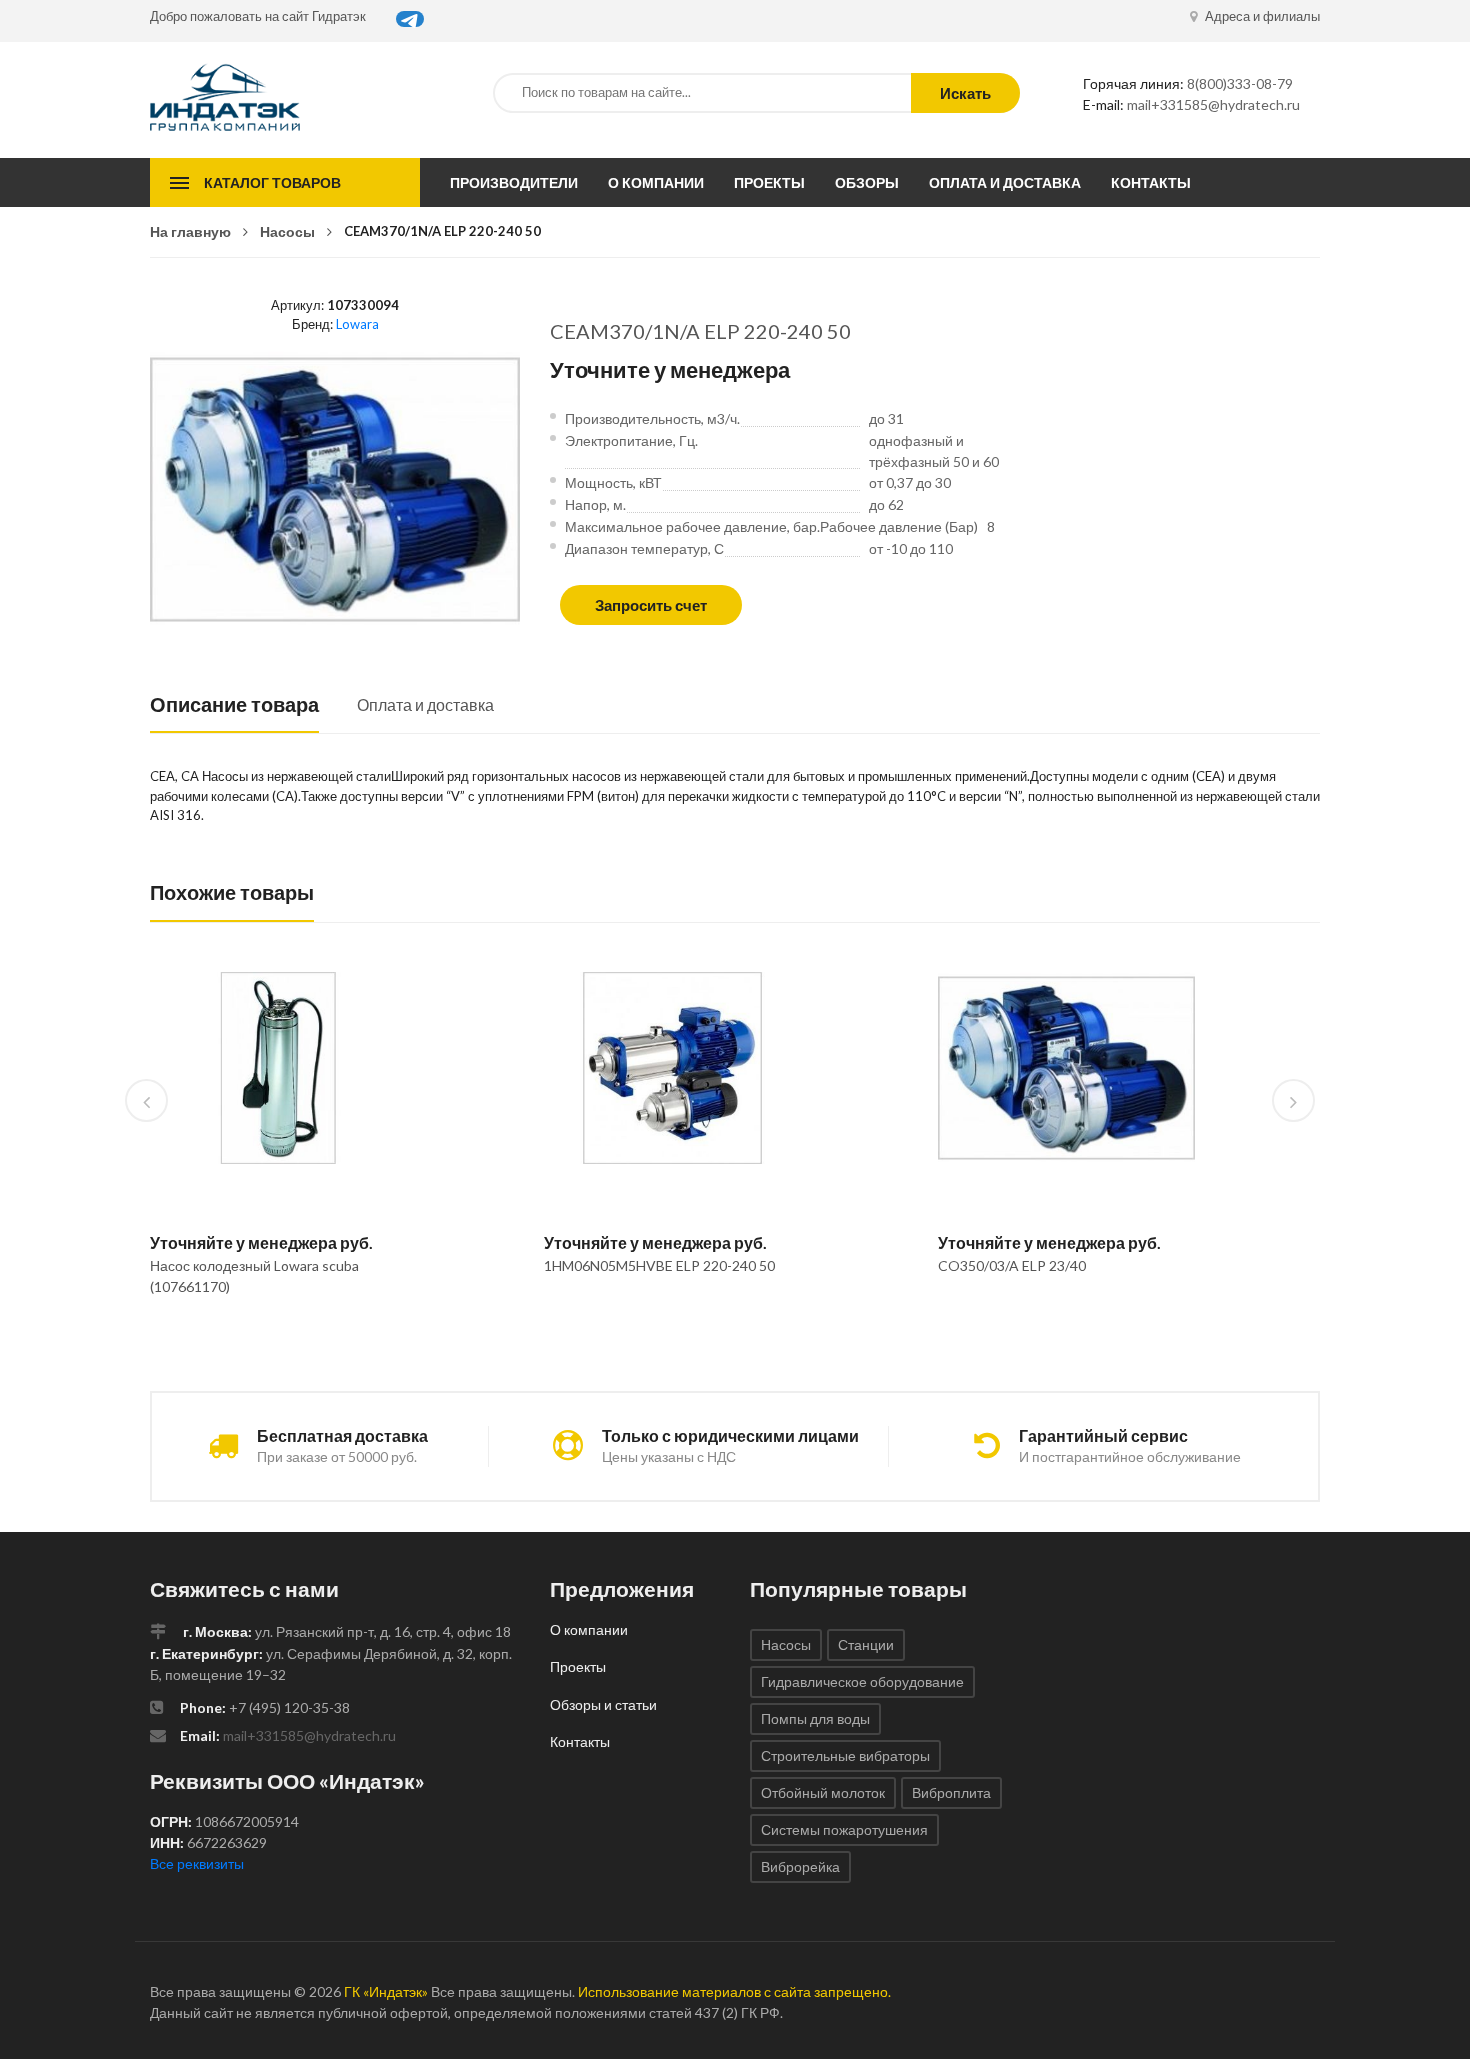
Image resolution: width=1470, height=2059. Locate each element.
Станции (866, 1644)
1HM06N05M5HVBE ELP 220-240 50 (659, 1265)
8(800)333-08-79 (1240, 83)
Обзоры (867, 182)
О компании (656, 182)
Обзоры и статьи (603, 1704)
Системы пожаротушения (844, 1829)
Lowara (357, 324)
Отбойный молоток (823, 1792)
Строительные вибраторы (845, 1755)
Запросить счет (651, 605)
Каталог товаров (272, 182)
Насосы (287, 231)
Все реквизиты (197, 1863)
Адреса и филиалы (1261, 16)
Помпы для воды (815, 1718)
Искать (965, 93)
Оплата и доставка (1005, 182)
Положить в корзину (270, 1338)
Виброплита (951, 1792)
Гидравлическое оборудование (862, 1681)
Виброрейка (800, 1866)
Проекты (769, 182)
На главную (190, 231)
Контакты (1151, 182)
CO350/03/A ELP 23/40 (1012, 1265)
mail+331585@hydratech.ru (1213, 104)
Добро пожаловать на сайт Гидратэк (258, 16)
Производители (514, 182)
